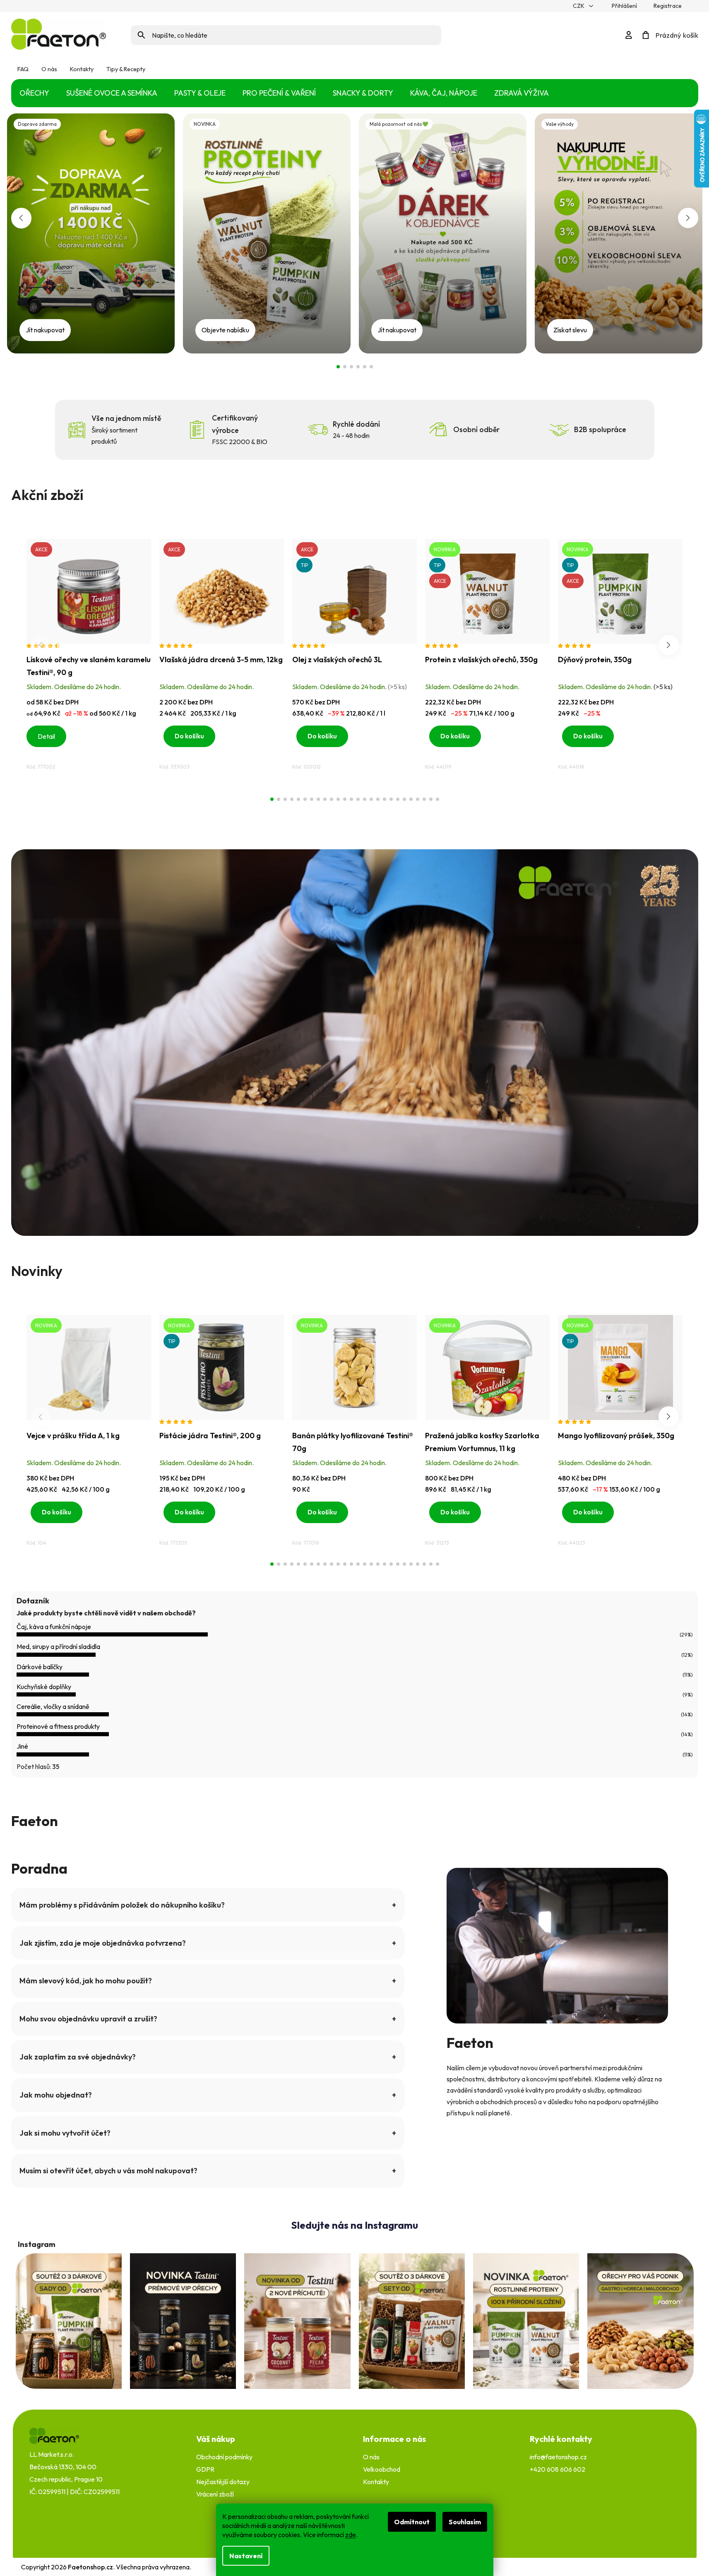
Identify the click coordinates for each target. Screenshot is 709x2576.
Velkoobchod (382, 2469)
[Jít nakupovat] (91, 232)
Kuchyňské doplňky (44, 1687)
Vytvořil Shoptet (665, 2567)
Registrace (668, 6)
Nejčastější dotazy (223, 2482)
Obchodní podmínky (224, 2457)
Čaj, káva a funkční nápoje (54, 1627)
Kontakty (82, 69)
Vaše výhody (358, 367)
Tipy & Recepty (126, 69)
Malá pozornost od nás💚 (351, 367)
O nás (49, 69)
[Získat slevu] (619, 232)
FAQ (23, 69)
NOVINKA (345, 367)
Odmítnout (412, 2522)
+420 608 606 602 (558, 2469)
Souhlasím (465, 2522)
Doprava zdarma (338, 367)
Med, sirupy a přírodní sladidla (58, 1646)
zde (351, 2535)
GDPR (205, 2469)
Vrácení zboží (215, 2494)
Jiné (22, 1746)
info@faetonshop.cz (558, 2457)
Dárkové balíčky (40, 1667)
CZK (579, 6)
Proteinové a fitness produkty (58, 1726)
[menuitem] (34, 93)
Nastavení (246, 2556)
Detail (46, 736)
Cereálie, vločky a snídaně (53, 1706)
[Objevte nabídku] (267, 232)
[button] (21, 218)
